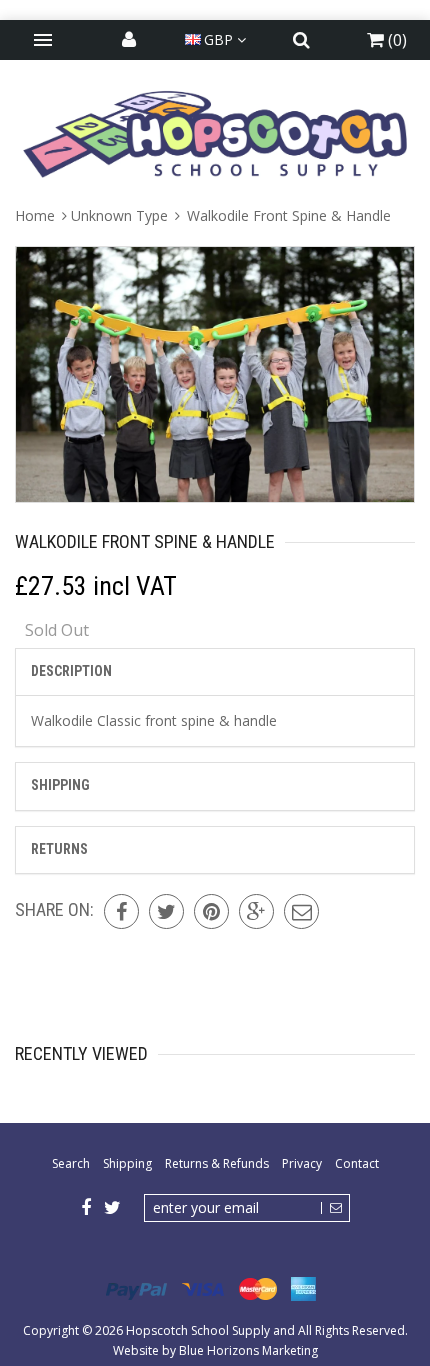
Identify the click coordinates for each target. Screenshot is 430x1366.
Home (37, 215)
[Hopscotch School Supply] (215, 133)
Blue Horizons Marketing (248, 1350)
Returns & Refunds (217, 1163)
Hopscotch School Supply (198, 1330)
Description (71, 671)
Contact (357, 1163)
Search (71, 1163)
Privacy (302, 1163)
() (395, 40)
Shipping (60, 785)
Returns (59, 849)
